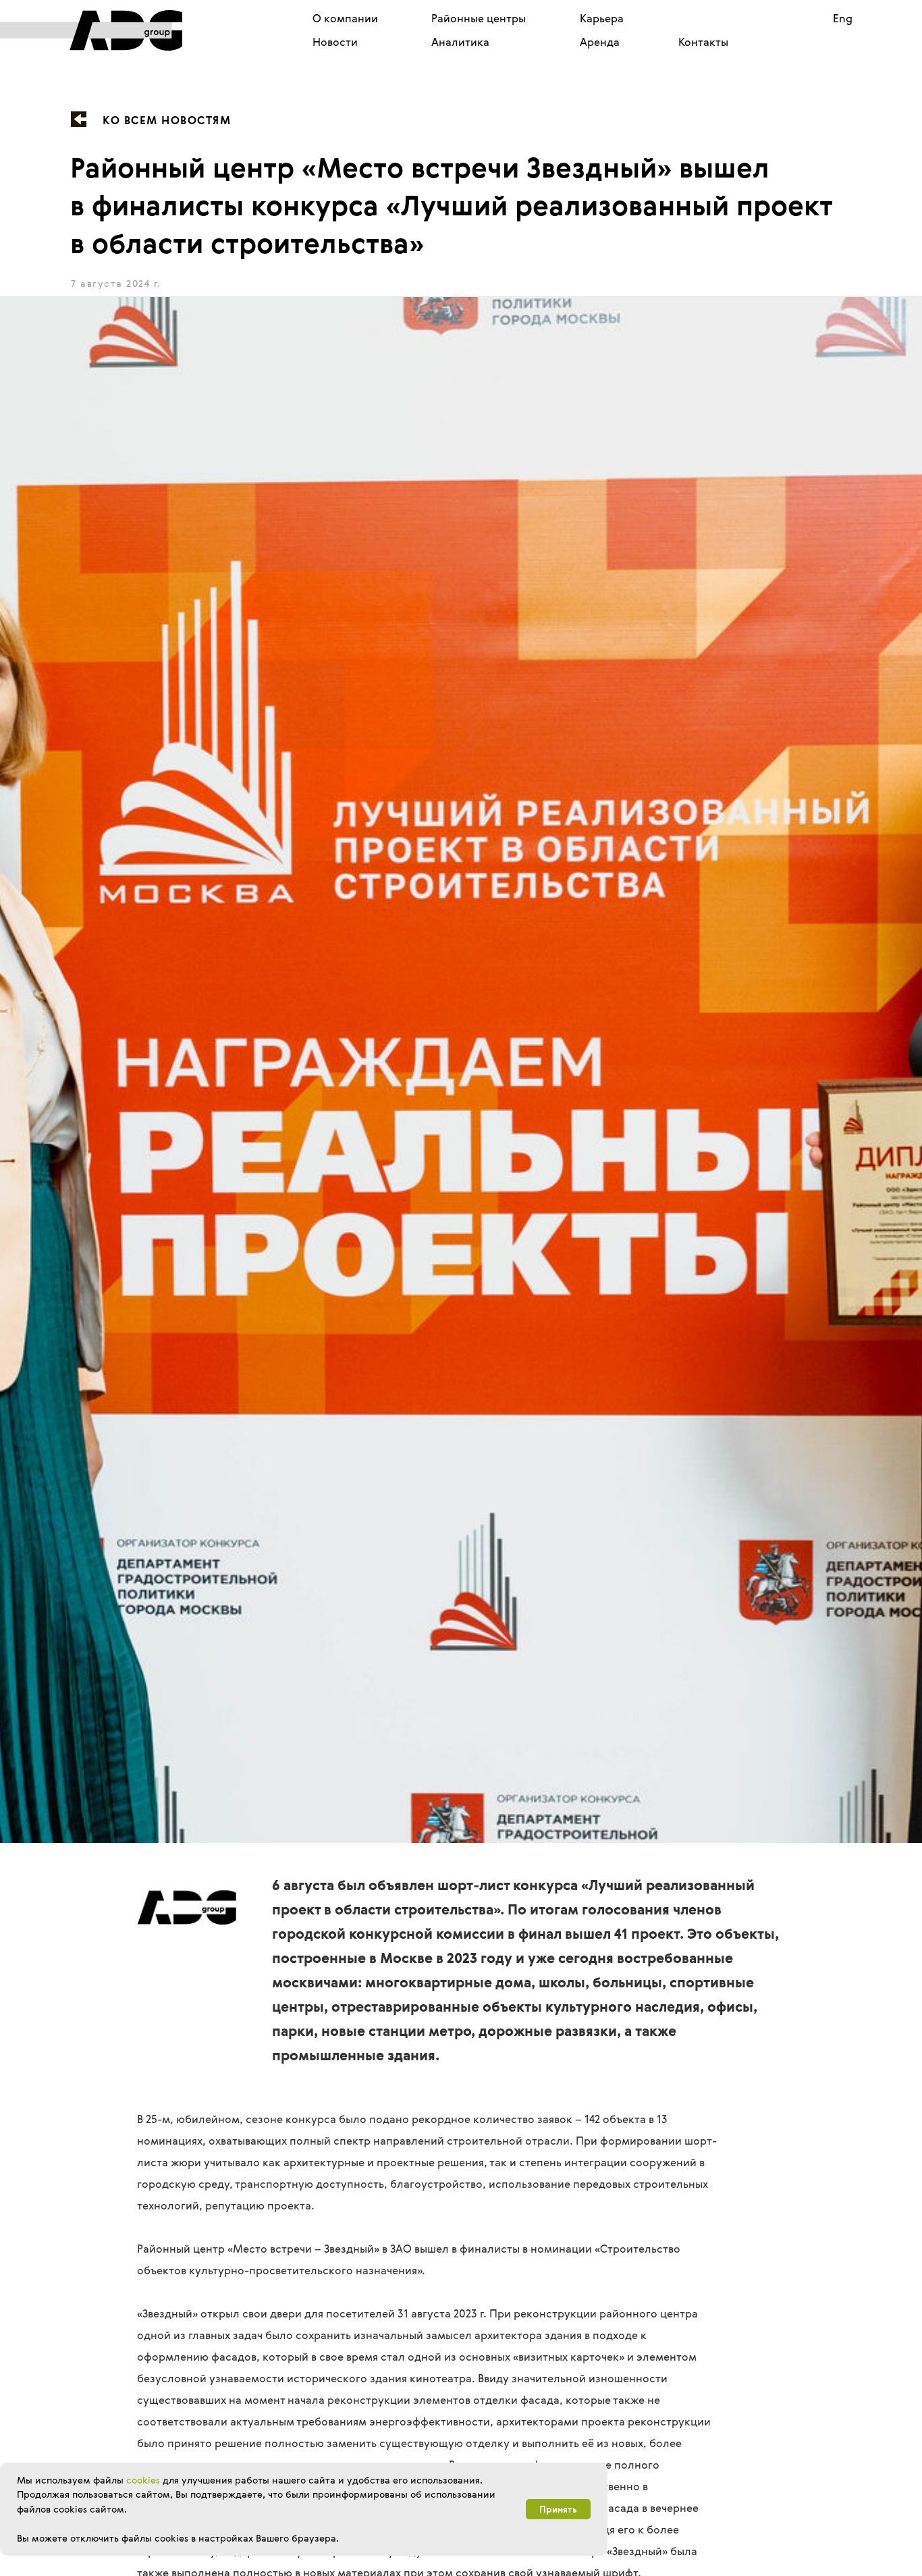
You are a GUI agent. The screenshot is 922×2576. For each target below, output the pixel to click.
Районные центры (479, 18)
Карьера (602, 18)
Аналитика (460, 42)
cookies (143, 2480)
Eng (843, 18)
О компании (345, 18)
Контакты (703, 42)
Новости (335, 42)
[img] (91, 30)
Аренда (600, 42)
